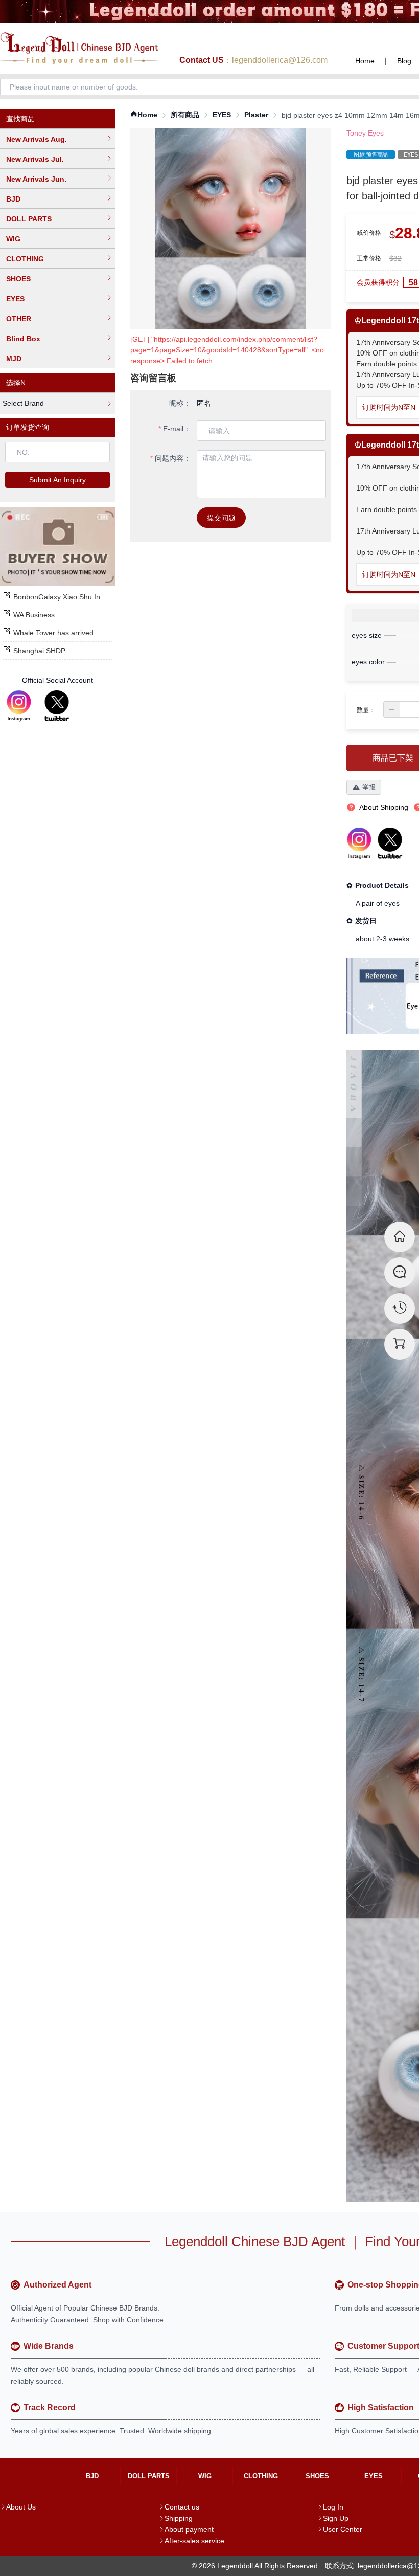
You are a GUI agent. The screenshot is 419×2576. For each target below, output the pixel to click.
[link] (144, 115)
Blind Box (23, 339)
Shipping (179, 2518)
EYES (15, 299)
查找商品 (20, 119)
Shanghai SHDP (39, 651)
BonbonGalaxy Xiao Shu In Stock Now (75, 597)
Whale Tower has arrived (53, 633)
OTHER (19, 319)
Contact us (182, 2507)
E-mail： (177, 429)
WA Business (34, 615)
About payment (189, 2529)
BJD (13, 199)
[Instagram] (19, 706)
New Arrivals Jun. (36, 179)
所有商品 (185, 115)
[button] (392, 709)
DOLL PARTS (29, 219)
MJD (14, 359)
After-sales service (194, 2541)
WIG (13, 239)
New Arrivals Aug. (37, 139)
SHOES (18, 279)
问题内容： (173, 458)
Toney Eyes (365, 133)
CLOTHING (25, 259)
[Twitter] (57, 706)
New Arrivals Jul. (35, 159)
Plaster (256, 115)
